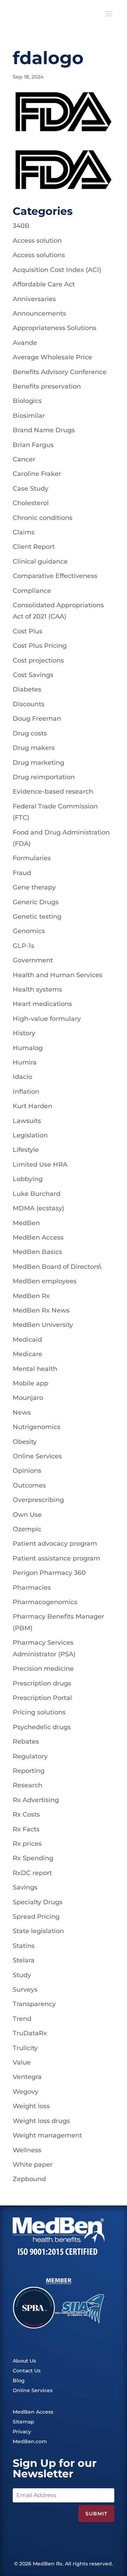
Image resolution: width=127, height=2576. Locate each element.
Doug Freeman (37, 719)
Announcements (39, 314)
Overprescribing (38, 1500)
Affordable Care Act (44, 284)
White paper (33, 2165)
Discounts (29, 704)
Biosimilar (29, 416)
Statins (24, 1946)
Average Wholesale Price (52, 357)
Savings (25, 1887)
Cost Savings (33, 675)
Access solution (37, 241)
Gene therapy (34, 887)
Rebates (26, 1742)
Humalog (28, 1048)
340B (21, 226)
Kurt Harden (32, 1106)
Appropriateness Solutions (55, 328)
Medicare (28, 1354)
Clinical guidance (40, 561)
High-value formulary (47, 1019)
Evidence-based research (53, 792)
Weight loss (31, 2106)
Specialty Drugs (38, 1902)
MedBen (26, 1223)
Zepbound (29, 2179)
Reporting (29, 1771)
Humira (25, 1062)
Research (28, 1785)
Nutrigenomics (37, 1427)
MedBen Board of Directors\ (57, 1267)
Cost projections (38, 660)
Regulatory (30, 1756)
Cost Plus (28, 631)
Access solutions (39, 255)
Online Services (37, 1456)
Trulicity (25, 2048)
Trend (22, 2019)
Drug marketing (38, 763)
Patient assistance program (56, 1558)
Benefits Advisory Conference (60, 372)
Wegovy (26, 2092)
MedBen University (43, 1325)
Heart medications (42, 1004)
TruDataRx (30, 2033)
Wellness (27, 2150)
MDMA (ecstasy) (38, 1208)
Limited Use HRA (40, 1165)
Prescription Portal (42, 1698)
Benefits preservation (47, 386)
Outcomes (29, 1485)
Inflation (26, 1092)
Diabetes (27, 689)
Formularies (32, 858)
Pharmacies (32, 1588)
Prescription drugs (42, 1683)
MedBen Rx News (41, 1310)
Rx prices (27, 1844)
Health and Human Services (58, 975)
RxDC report (32, 1873)
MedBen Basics (37, 1252)
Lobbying (28, 1179)
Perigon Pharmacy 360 (49, 1573)
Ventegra (27, 2077)
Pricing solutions (39, 1712)
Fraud (22, 873)
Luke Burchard (37, 1194)
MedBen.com (30, 2441)
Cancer (24, 459)
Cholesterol (31, 503)
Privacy (22, 2432)
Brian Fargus (33, 445)
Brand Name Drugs (44, 430)
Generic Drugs (36, 902)
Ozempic (27, 1529)
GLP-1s (23, 946)
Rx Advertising (36, 1800)
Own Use (27, 1515)
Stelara (24, 1960)
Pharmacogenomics (45, 1602)
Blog (19, 2381)
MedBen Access (38, 1237)
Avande (25, 343)
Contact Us (27, 2371)
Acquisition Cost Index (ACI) (57, 270)
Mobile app (31, 1383)
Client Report (34, 547)
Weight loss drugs (41, 2121)
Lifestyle (26, 1150)
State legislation (38, 1931)
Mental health (35, 1369)
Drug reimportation (44, 777)
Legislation (30, 1135)
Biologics (27, 401)
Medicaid (27, 1340)
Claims (24, 532)
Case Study (31, 489)
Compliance (32, 591)
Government (33, 960)
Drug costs (30, 733)
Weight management (47, 2135)
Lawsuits (27, 1121)
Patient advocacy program (55, 1544)
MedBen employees (45, 1281)
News (22, 1413)
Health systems (37, 989)
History (24, 1033)
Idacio (22, 1077)
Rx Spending (33, 1858)
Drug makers (34, 748)
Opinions (27, 1471)
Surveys (25, 1990)
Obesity (25, 1442)
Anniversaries (34, 299)
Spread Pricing (36, 1917)
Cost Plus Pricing (40, 646)
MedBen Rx (31, 1296)
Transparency (34, 2004)
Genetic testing (37, 917)
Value (22, 2062)
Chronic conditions (43, 518)
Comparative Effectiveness (55, 576)
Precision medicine (43, 1669)
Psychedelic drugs (42, 1727)
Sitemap (23, 2422)
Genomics (29, 931)
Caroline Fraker (37, 474)
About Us (24, 2361)
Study (22, 1975)
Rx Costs (26, 1814)
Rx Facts (26, 1829)
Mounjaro (28, 1398)
